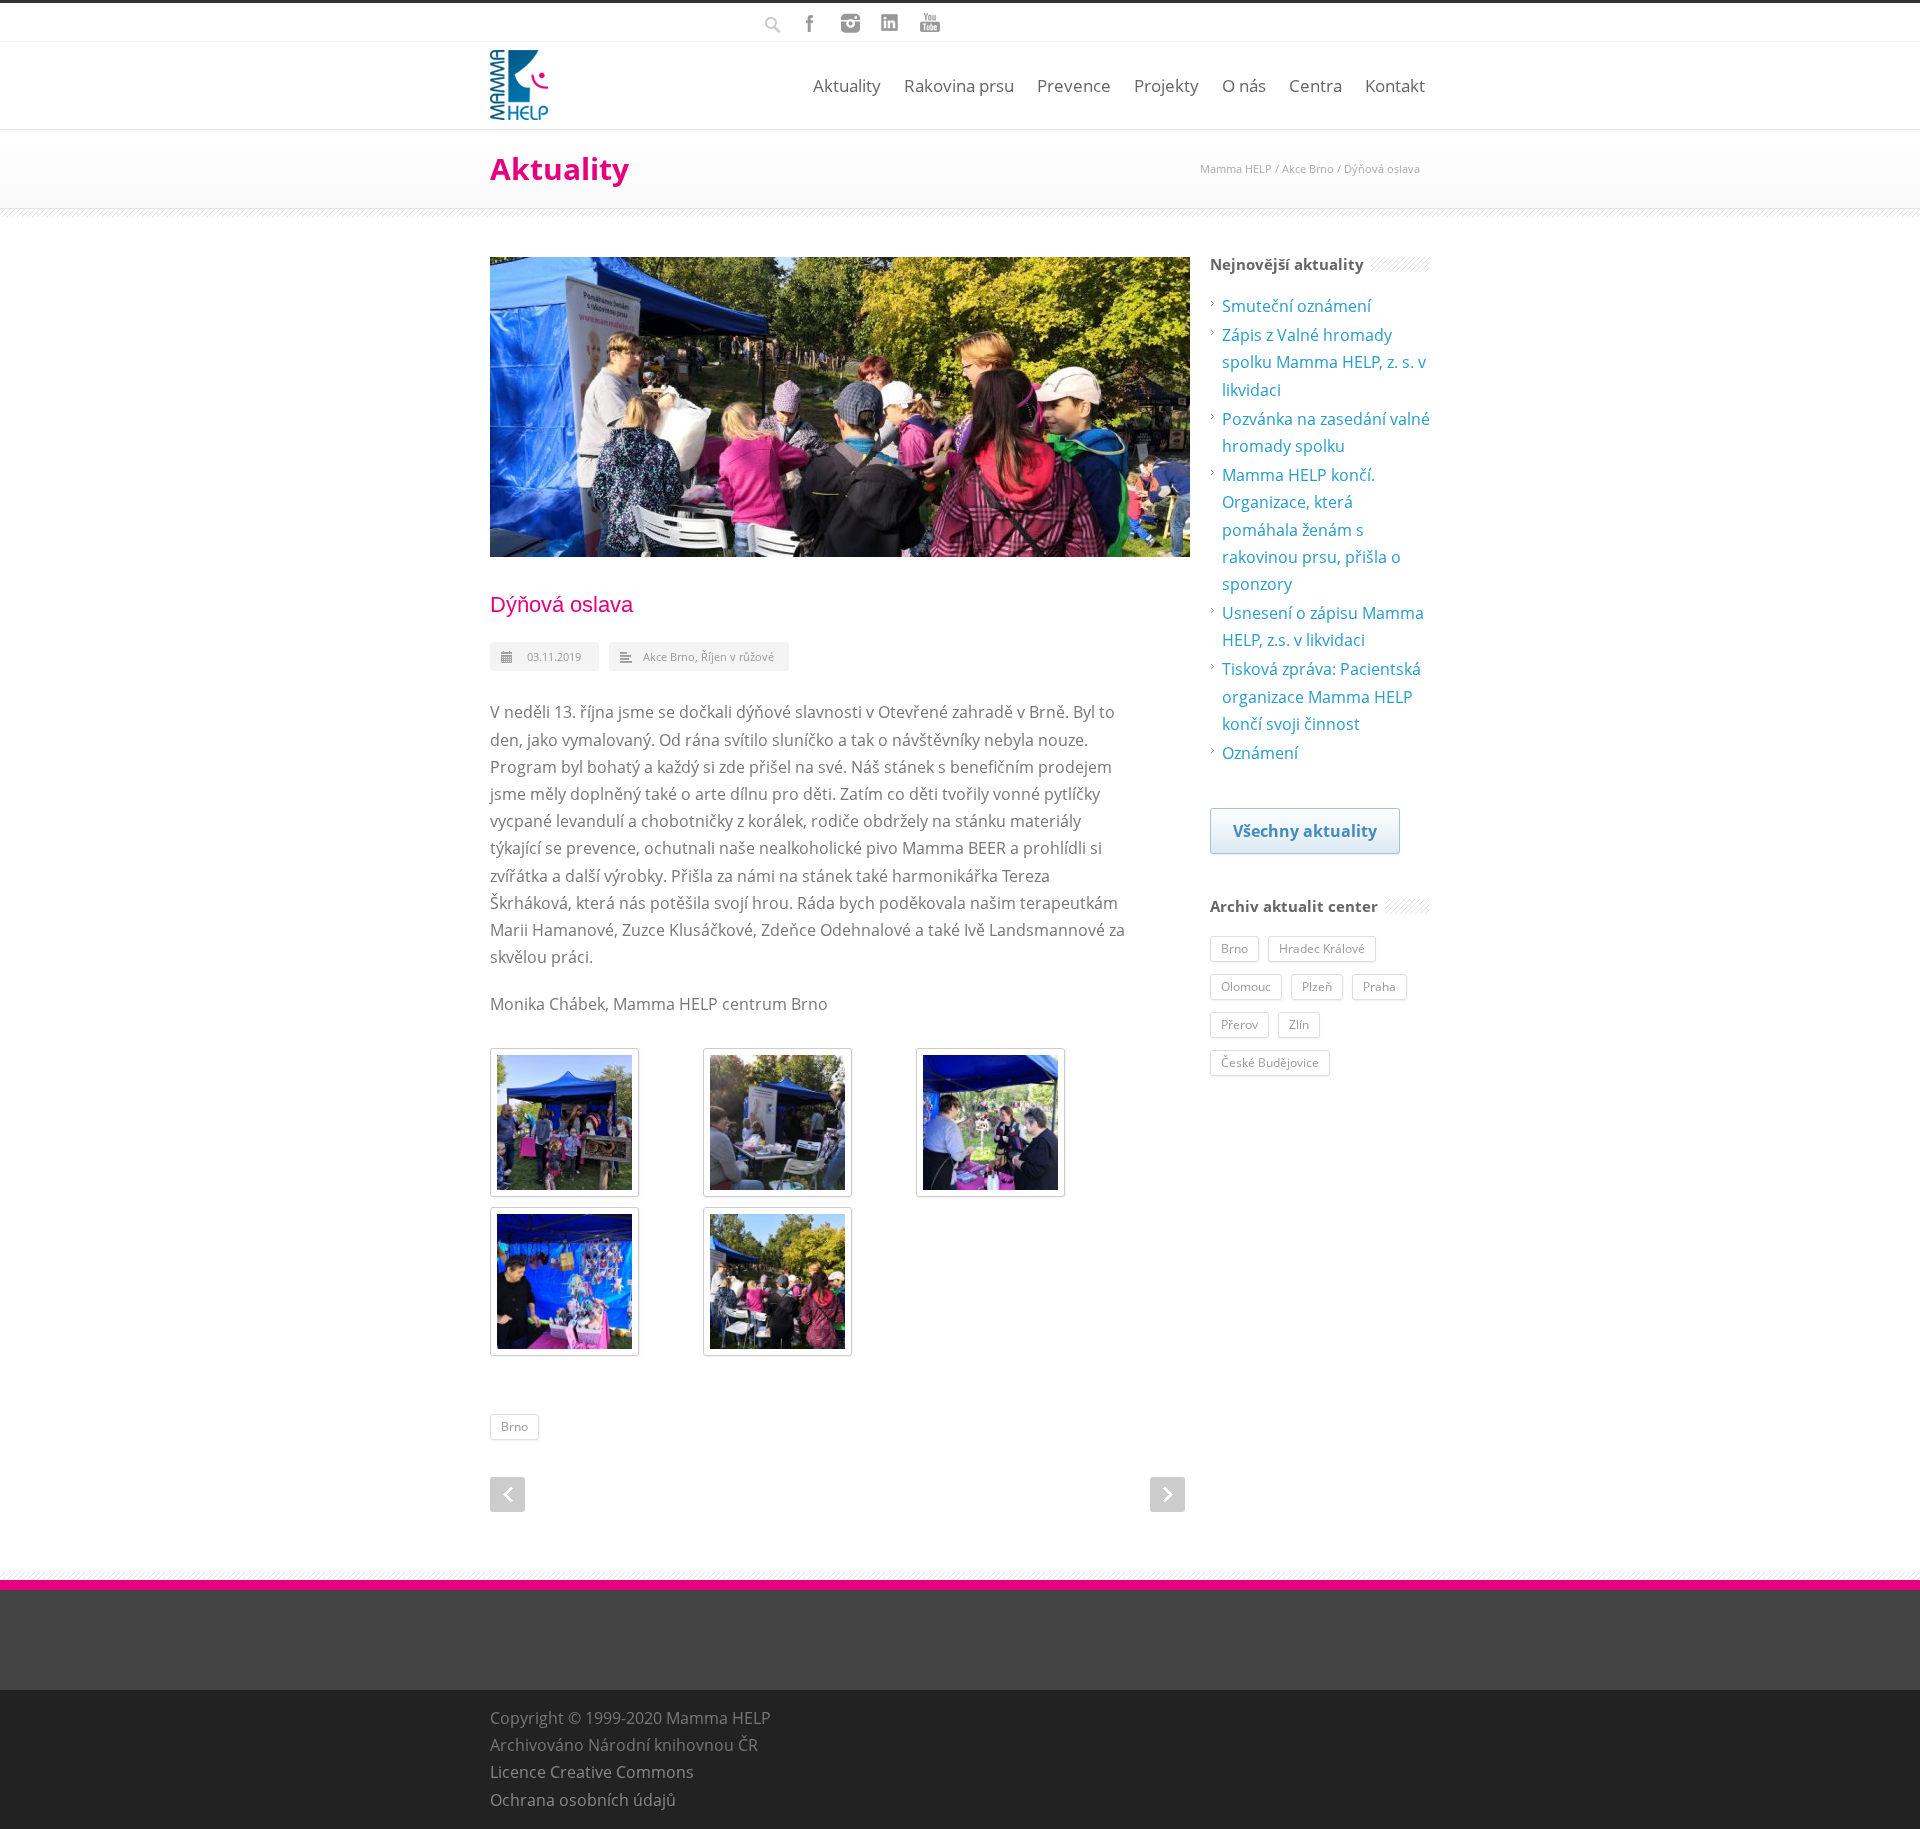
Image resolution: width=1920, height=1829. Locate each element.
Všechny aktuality (1305, 831)
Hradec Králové (1322, 948)
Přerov (1239, 1024)
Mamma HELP (1236, 168)
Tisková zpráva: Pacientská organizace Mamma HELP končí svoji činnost (1321, 696)
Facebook (810, 23)
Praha (1379, 986)
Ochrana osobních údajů (583, 1800)
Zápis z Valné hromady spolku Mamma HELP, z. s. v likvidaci (1324, 362)
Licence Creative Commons (592, 1772)
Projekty (1166, 85)
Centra (1315, 85)
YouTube (930, 23)
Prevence (1074, 85)
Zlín (1299, 1024)
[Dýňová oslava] (840, 407)
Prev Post (507, 1494)
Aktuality (847, 85)
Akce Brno (1308, 168)
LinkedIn (890, 23)
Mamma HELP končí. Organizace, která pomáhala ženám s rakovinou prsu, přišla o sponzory (1311, 529)
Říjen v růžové (737, 656)
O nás (1244, 85)
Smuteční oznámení (1296, 306)
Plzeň (1317, 986)
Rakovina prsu (959, 85)
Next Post (1167, 1494)
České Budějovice (1270, 1062)
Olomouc (1246, 986)
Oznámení (1260, 753)
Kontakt (1395, 85)
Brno (514, 1426)
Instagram (850, 23)
